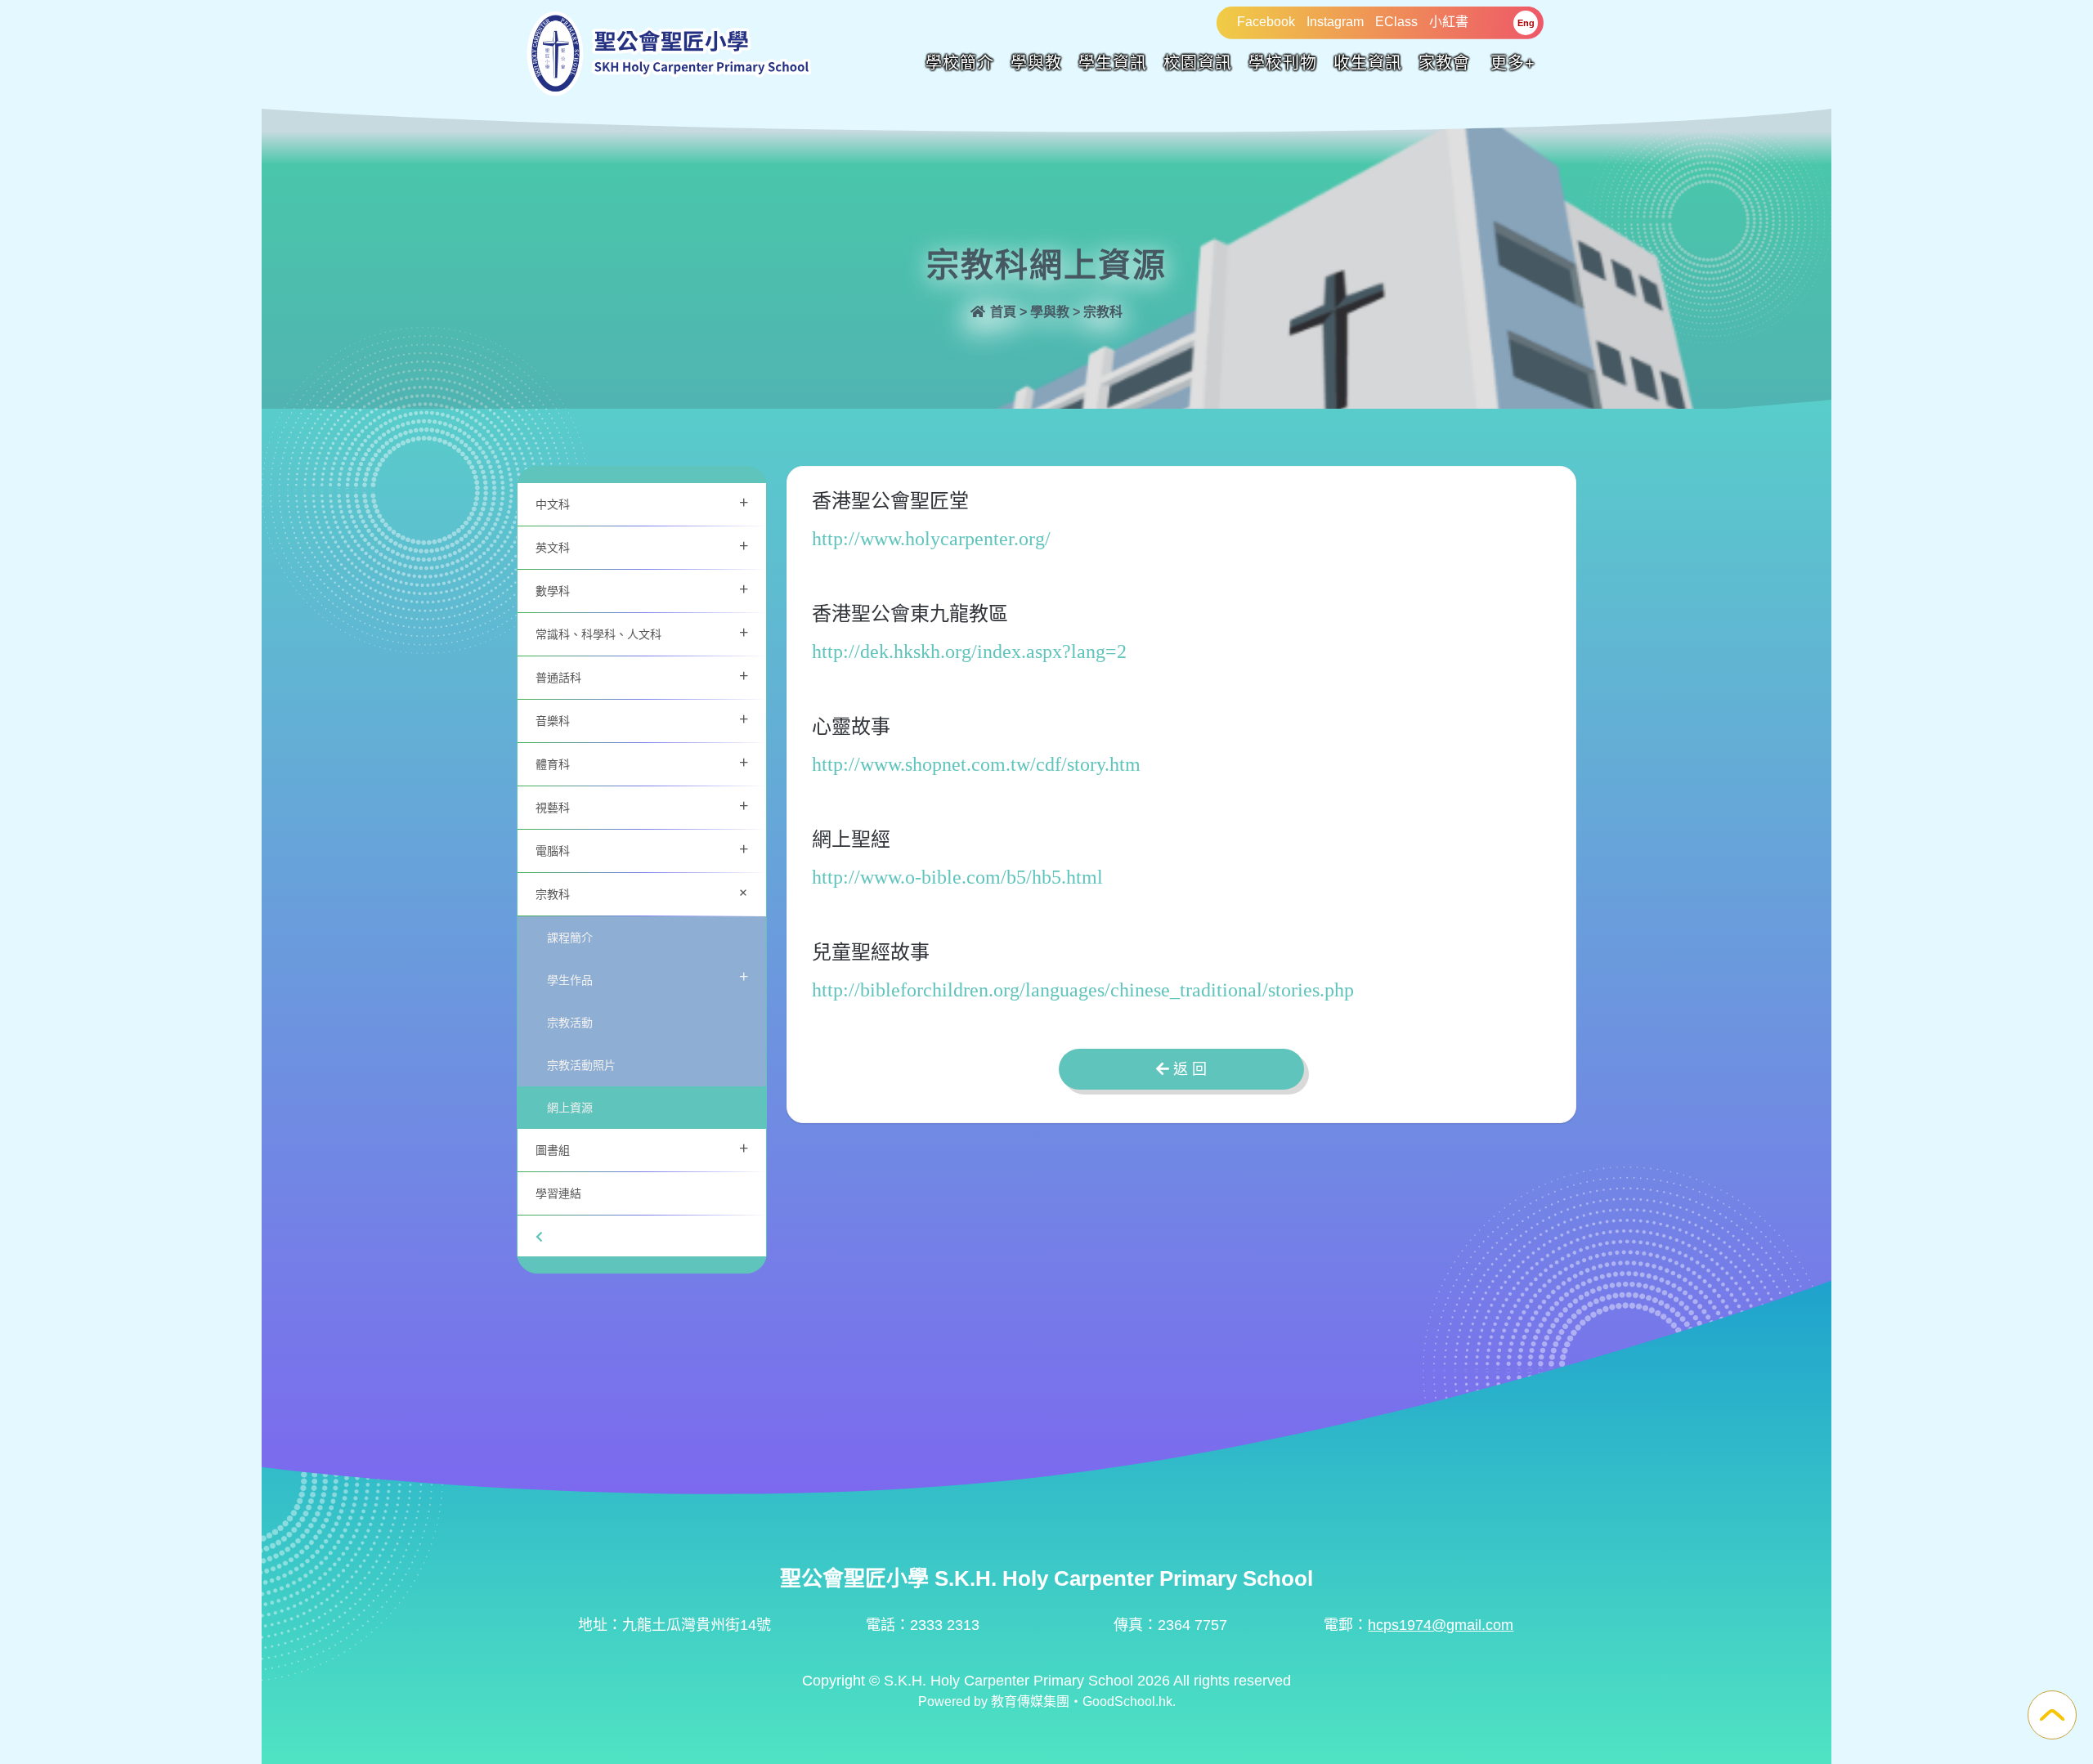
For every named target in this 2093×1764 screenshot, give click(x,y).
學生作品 (648, 976)
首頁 (1002, 312)
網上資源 (570, 1107)
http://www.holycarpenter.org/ (931, 539)
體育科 (642, 762)
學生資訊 (1113, 63)
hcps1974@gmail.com (1441, 1625)
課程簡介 (570, 937)
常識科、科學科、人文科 (642, 632)
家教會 (1444, 63)
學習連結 (558, 1193)
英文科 (642, 546)
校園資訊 (1198, 63)
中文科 (642, 502)
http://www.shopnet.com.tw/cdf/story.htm (976, 764)
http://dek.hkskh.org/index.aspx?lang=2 (969, 651)
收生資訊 (1368, 63)
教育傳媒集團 (1030, 1701)
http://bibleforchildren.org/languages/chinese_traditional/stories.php (1083, 990)
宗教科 (645, 892)
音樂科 (642, 719)
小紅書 (1449, 22)
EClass (1396, 22)
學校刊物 (1283, 63)
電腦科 (642, 849)
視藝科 (642, 806)
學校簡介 (960, 63)
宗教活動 (570, 1022)
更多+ (1513, 63)
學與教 (1036, 63)
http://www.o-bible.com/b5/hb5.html (957, 877)
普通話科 (642, 676)
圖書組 (642, 1148)
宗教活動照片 (581, 1065)
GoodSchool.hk (1127, 1701)
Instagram (1335, 22)
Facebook (1266, 22)
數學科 (642, 589)
